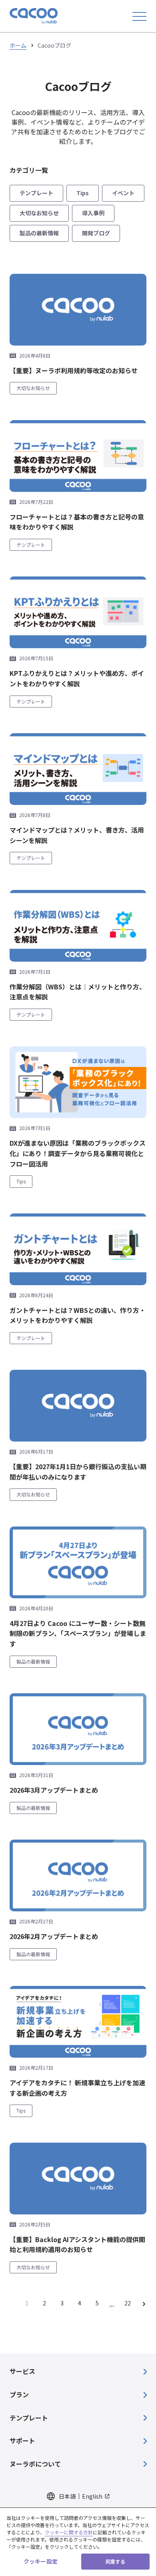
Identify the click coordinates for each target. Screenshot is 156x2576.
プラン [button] (19, 2394)
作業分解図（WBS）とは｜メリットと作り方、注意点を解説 (78, 992)
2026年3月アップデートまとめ (54, 1790)
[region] (78, 2542)
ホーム (18, 45)
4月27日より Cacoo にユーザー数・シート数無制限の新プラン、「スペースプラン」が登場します (78, 1633)
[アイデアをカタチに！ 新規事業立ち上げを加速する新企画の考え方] (78, 2022)
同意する (115, 2561)
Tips (83, 193)
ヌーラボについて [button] (35, 2464)
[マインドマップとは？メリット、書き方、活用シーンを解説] (78, 769)
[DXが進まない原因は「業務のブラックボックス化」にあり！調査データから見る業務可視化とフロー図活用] (78, 1082)
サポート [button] (22, 2441)
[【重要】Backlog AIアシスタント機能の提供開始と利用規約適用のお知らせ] (78, 2179)
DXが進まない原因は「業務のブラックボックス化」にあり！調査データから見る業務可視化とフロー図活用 (78, 1153)
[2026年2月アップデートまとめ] (78, 1875)
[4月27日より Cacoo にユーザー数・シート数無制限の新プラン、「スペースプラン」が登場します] (78, 1562)
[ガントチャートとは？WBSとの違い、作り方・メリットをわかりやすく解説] (78, 1249)
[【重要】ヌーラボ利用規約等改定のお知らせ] (78, 310)
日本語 (67, 2496)
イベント (123, 193)
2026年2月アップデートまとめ (54, 1936)
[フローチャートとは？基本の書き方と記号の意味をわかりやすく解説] (78, 456)
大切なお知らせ (39, 213)
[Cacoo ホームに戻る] (34, 16)
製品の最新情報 (39, 233)
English (92, 2496)
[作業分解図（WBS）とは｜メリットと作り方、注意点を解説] (78, 926)
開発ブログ (96, 233)
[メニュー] (139, 16)
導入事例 (93, 213)
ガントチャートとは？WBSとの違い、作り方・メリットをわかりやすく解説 (78, 1315)
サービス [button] (22, 2371)
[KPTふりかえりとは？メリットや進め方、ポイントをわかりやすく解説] (78, 612)
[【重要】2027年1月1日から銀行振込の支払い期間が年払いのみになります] (78, 1406)
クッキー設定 (41, 2561)
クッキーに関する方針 (69, 2532)
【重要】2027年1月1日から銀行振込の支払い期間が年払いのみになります (78, 1472)
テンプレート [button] (29, 2418)
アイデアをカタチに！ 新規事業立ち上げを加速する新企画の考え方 (77, 2088)
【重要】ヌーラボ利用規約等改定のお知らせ (74, 370)
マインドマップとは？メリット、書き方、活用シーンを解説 (77, 835)
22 (128, 2303)
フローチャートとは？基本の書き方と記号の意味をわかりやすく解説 (77, 522)
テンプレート (36, 193)
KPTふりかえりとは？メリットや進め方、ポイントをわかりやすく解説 (77, 678)
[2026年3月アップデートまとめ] (78, 1729)
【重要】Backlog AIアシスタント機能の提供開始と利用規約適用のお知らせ (77, 2244)
